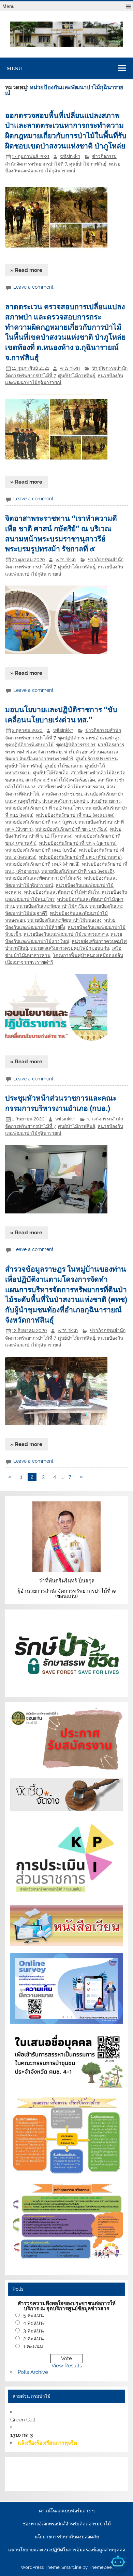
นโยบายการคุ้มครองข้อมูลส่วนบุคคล (68, 2482)
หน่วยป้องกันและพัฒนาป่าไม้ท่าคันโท (62, 892)
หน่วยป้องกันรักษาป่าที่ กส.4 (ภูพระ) (41, 822)
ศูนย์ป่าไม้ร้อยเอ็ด (51, 773)
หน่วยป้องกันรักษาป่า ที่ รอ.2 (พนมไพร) (44, 808)
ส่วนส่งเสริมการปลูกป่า (65, 801)
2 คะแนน (33, 2339)
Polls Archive (33, 2372)
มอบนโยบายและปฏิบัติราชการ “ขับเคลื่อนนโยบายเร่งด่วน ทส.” (61, 714)
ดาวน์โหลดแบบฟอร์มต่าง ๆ (67, 2511)
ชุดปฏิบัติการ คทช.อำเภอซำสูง (89, 738)
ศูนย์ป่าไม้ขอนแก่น (64, 766)
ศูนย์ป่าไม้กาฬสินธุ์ (88, 164)
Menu (9, 6)
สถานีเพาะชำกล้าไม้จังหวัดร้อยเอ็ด (60, 780)
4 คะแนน (33, 2323)
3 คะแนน (33, 2331)
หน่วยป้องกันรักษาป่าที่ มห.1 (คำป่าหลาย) (80, 857)
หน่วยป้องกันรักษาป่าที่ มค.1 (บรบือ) (41, 850)
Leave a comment (33, 287)
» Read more (26, 270)
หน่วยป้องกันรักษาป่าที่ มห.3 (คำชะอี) (42, 864)
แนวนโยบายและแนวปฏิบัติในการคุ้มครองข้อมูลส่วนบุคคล (67, 2550)
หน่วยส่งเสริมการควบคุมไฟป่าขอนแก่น (70, 948)
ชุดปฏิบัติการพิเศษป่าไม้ (29, 745)
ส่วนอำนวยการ (106, 801)
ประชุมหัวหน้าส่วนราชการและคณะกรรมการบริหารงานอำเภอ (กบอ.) (61, 1103)
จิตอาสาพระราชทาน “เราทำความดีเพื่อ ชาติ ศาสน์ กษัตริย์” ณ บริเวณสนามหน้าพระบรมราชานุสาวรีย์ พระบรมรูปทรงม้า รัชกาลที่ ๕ (61, 533)
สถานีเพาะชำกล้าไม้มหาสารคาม (71, 787)
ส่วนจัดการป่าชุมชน (62, 794)
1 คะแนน (33, 2347)
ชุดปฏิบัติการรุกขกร (76, 745)
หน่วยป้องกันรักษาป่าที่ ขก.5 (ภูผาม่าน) (78, 843)
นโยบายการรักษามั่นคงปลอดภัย (67, 2537)
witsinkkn (70, 156)
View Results (67, 2366)
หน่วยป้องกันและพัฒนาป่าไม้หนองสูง (64, 920)
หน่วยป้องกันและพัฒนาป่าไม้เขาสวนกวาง (66, 934)
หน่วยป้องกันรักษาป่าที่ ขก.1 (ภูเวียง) (71, 829)
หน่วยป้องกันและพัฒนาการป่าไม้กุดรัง (43, 878)
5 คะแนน (33, 2315)
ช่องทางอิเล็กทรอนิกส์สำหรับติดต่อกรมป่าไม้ (67, 2524)
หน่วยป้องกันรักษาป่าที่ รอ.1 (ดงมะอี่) (78, 871)
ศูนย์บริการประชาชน (97, 759)
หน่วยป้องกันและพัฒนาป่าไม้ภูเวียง (52, 906)
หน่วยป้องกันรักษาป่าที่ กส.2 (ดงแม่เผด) (75, 815)
